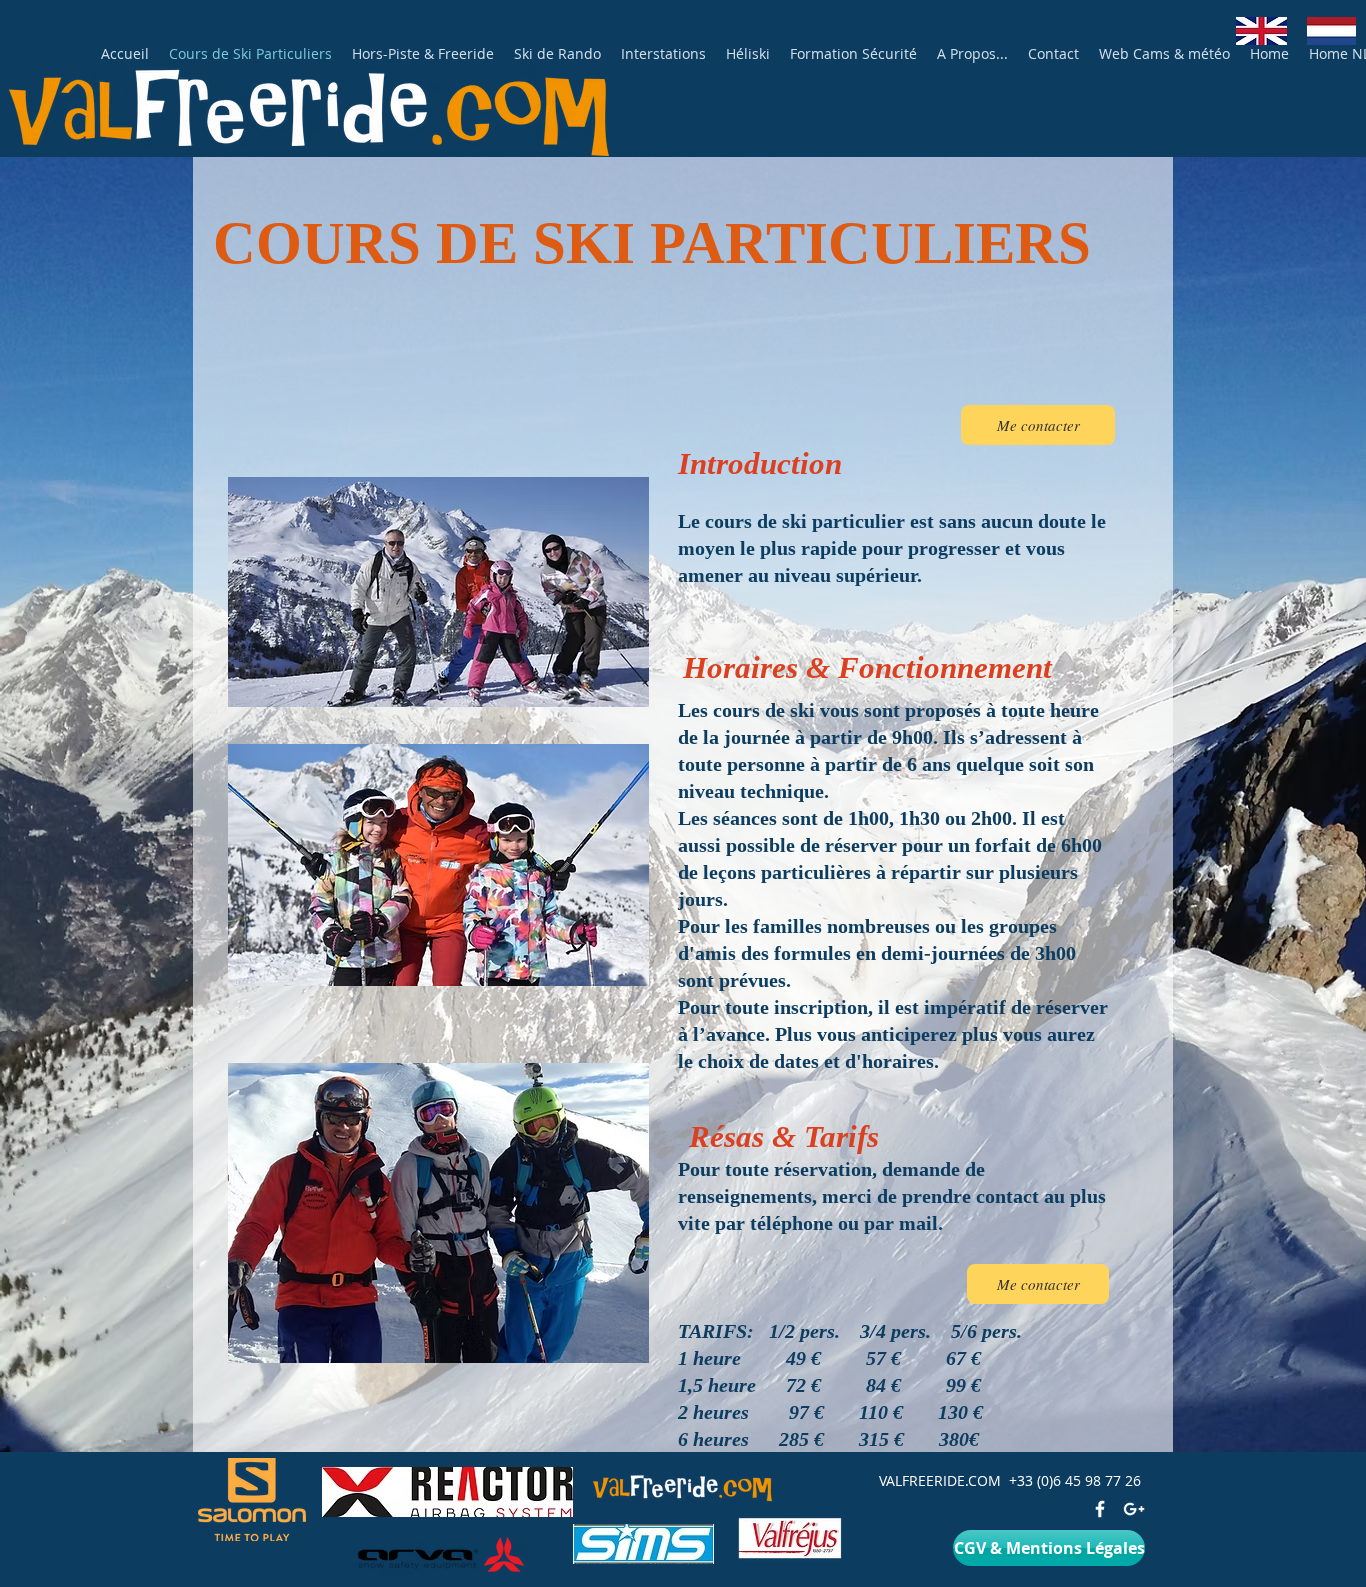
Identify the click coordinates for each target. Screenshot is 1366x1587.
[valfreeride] (1100, 1509)
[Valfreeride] (1134, 1509)
